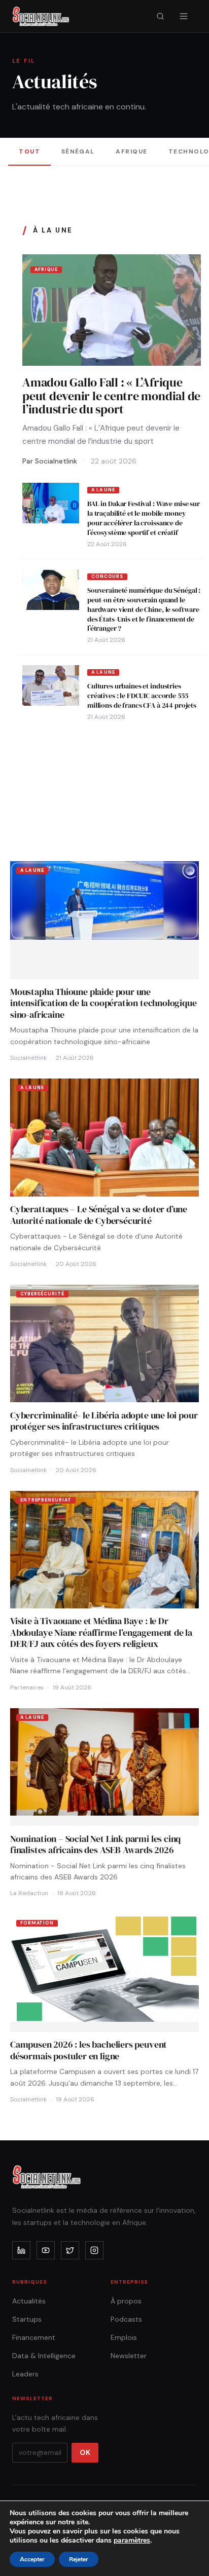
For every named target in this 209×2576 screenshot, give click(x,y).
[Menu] (184, 16)
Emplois (124, 2337)
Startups (27, 2319)
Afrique (131, 151)
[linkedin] (21, 2250)
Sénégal (78, 151)
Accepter (32, 2559)
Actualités (29, 2301)
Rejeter (79, 2559)
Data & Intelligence (44, 2356)
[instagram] (94, 2250)
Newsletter (129, 2356)
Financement (34, 2337)
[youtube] (46, 2250)
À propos (126, 2301)
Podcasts (126, 2319)
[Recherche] (160, 16)
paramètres (132, 2541)
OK (85, 2452)
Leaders (25, 2374)
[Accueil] (41, 16)
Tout (29, 151)
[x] (70, 2250)
